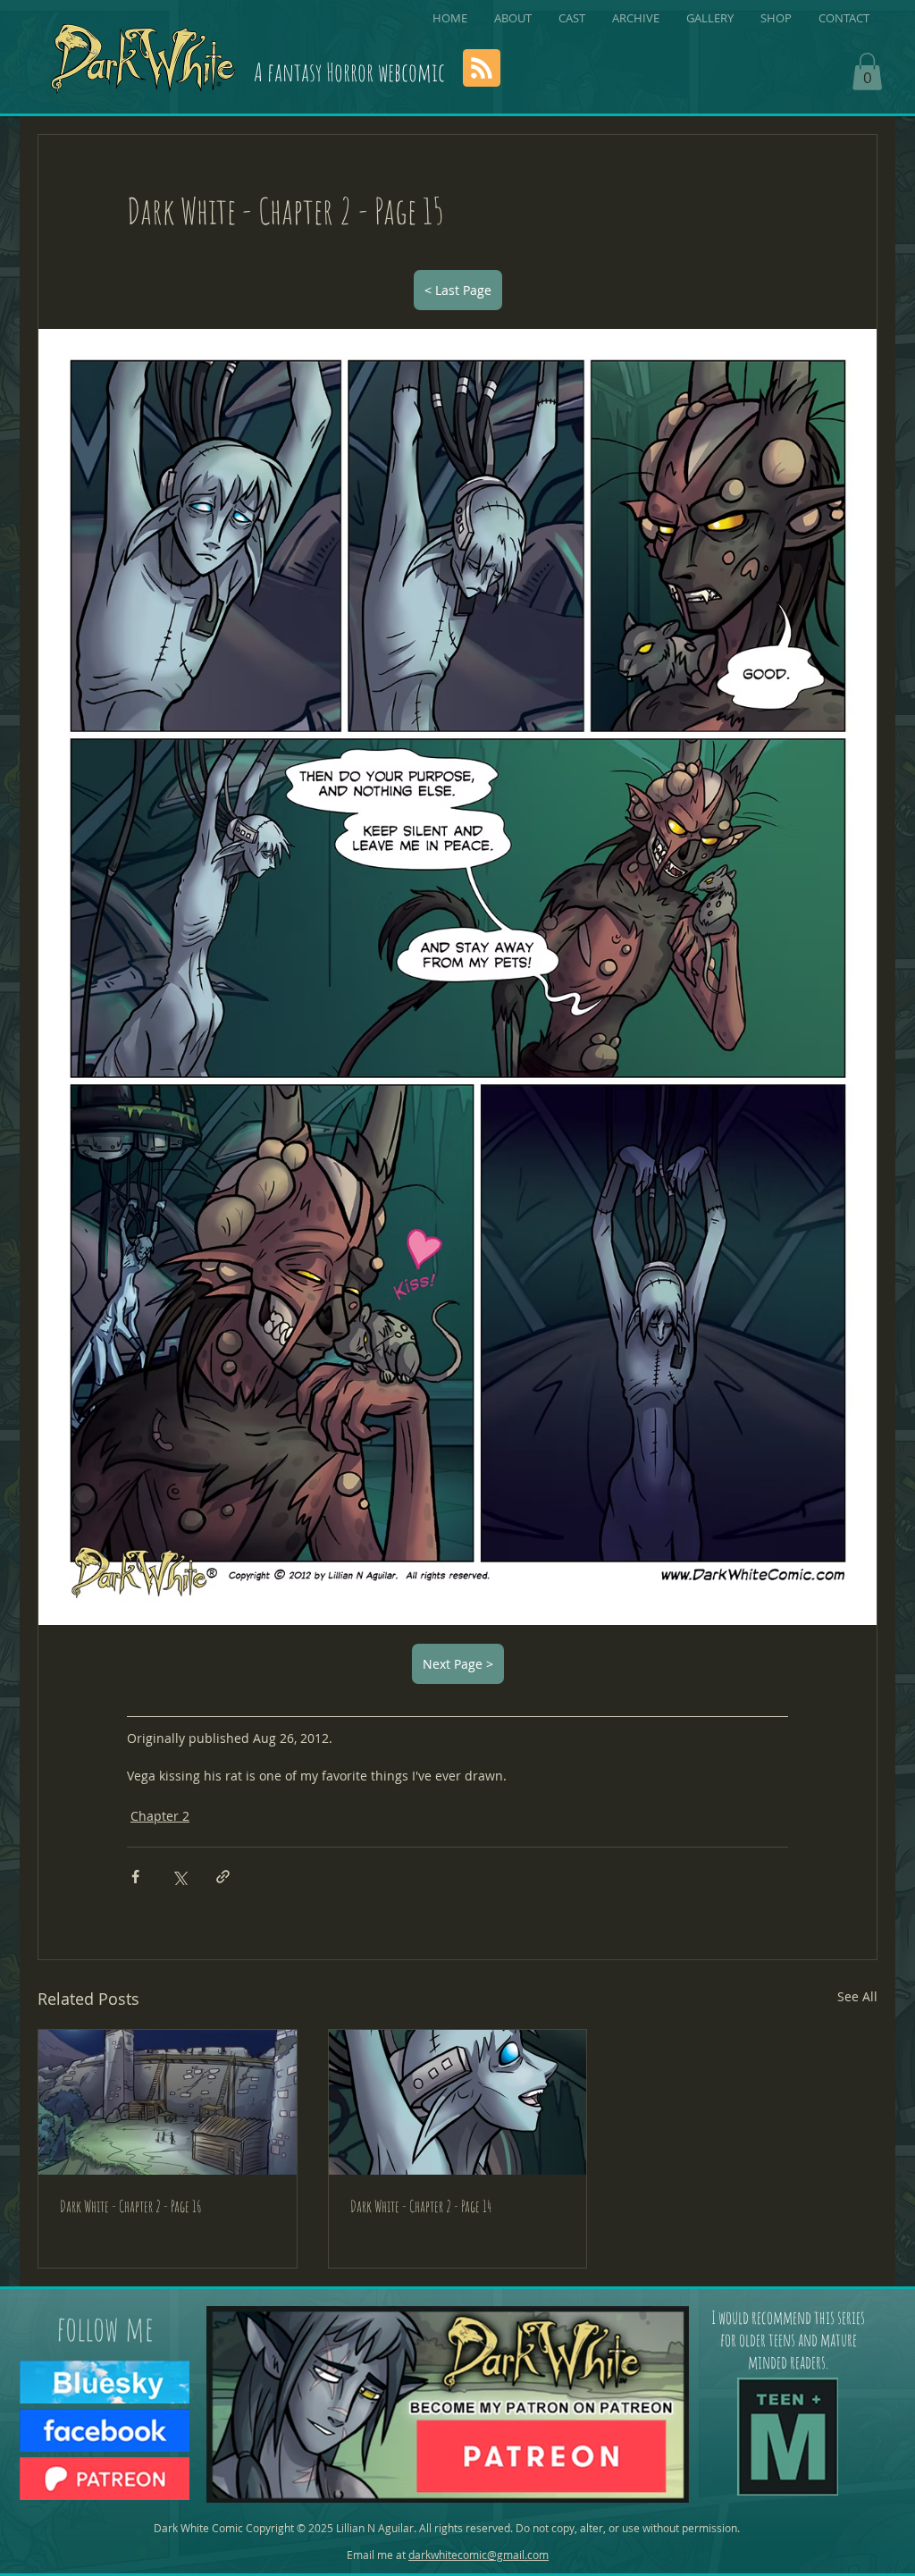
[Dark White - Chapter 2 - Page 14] (458, 2102)
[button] (867, 72)
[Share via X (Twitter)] (179, 1877)
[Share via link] (223, 1877)
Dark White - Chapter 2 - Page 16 (131, 2206)
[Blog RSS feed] (482, 69)
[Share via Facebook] (135, 1877)
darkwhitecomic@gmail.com (478, 2555)
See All (857, 1996)
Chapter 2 (160, 1816)
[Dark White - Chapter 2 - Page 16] (168, 2102)
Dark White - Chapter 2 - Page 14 (421, 2206)
